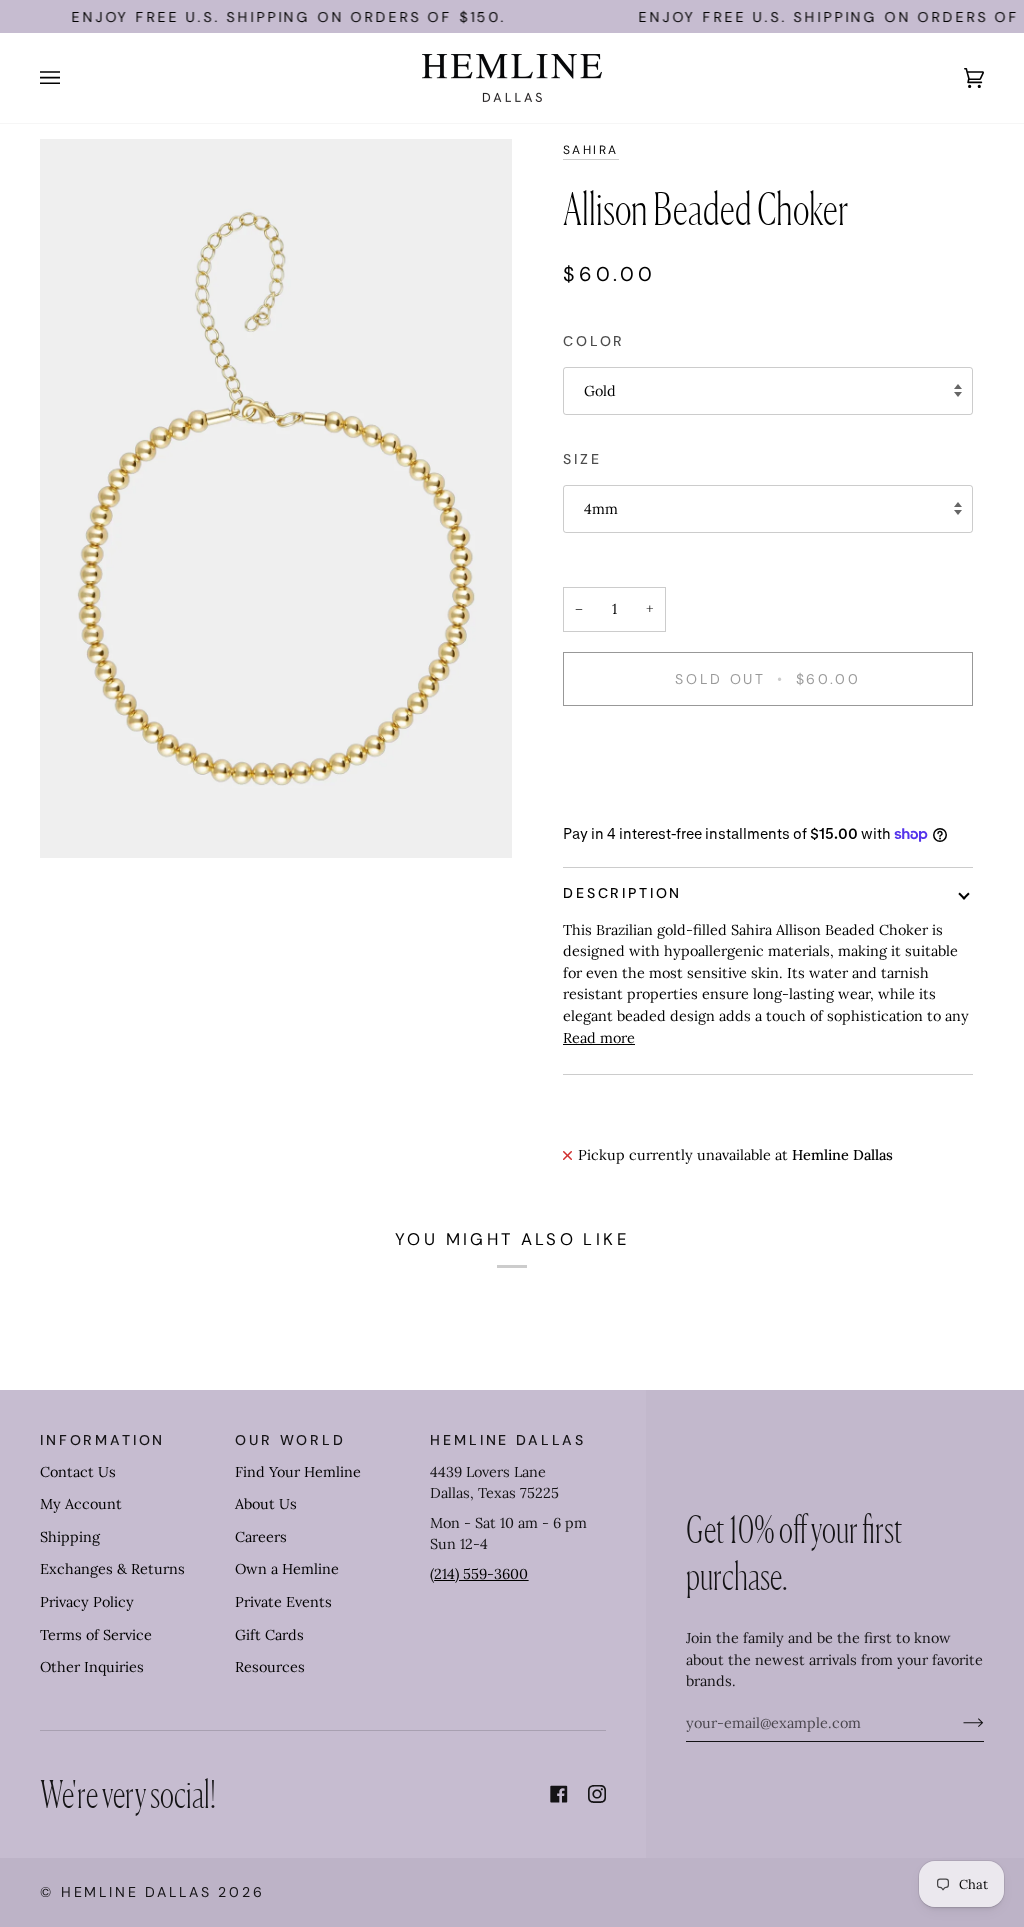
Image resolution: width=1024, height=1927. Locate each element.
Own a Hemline (287, 1569)
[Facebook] (559, 1794)
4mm (601, 509)
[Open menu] (70, 78)
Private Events (283, 1602)
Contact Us (78, 1472)
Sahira (591, 150)
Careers (261, 1537)
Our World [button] (290, 1440)
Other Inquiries (92, 1667)
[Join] (957, 1723)
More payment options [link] (640, 799)
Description (622, 893)
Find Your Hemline (298, 1472)
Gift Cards (269, 1635)
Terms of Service (96, 1635)
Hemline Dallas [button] (508, 1440)
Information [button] (102, 1440)
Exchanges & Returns (112, 1569)
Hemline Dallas (136, 1892)
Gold (600, 391)
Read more (599, 1038)
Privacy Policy (87, 1602)
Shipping (70, 1537)
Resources (270, 1667)
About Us (266, 1504)
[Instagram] (597, 1794)
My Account (81, 1504)
